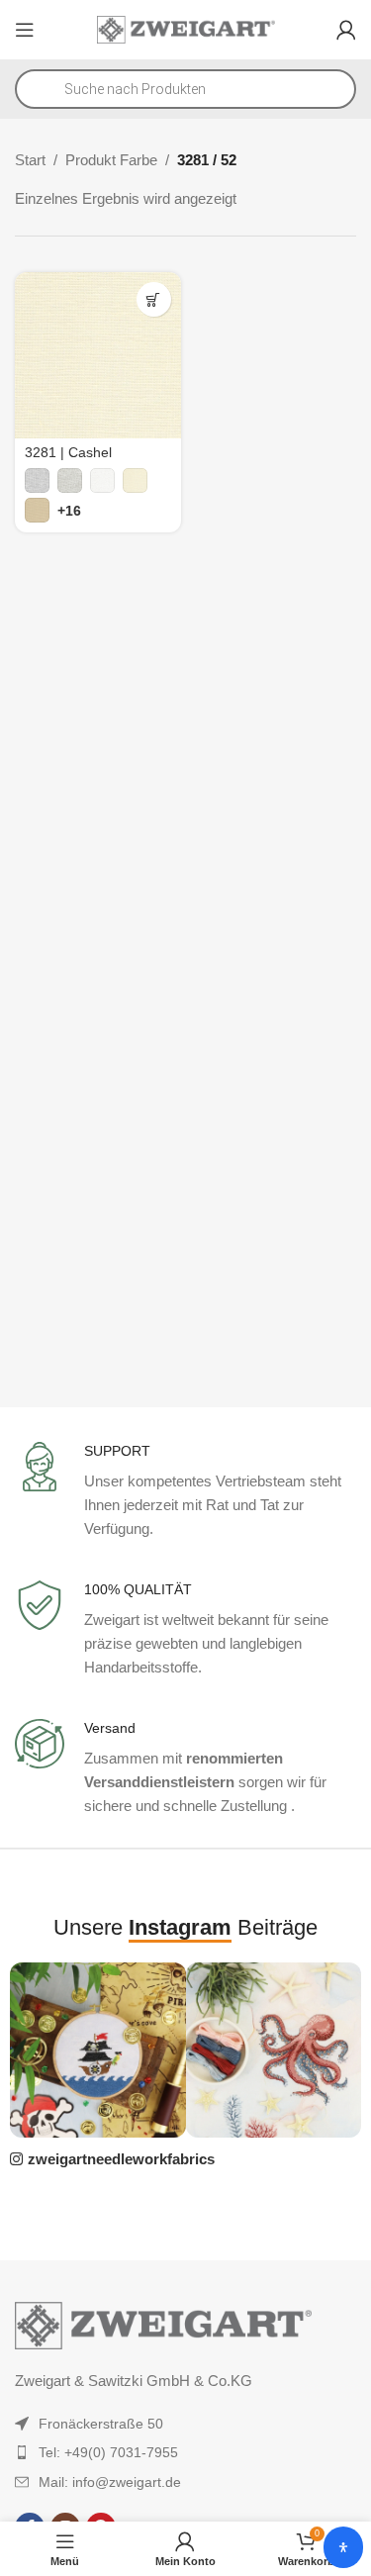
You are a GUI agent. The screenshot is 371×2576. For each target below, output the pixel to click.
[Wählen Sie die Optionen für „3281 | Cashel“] (154, 299)
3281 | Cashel (68, 453)
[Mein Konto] (346, 30)
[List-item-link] (185, 2424)
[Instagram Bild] (97, 2050)
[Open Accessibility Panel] (343, 2547)
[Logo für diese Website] (186, 28)
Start (30, 160)
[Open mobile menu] (25, 30)
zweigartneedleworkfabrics (121, 2159)
